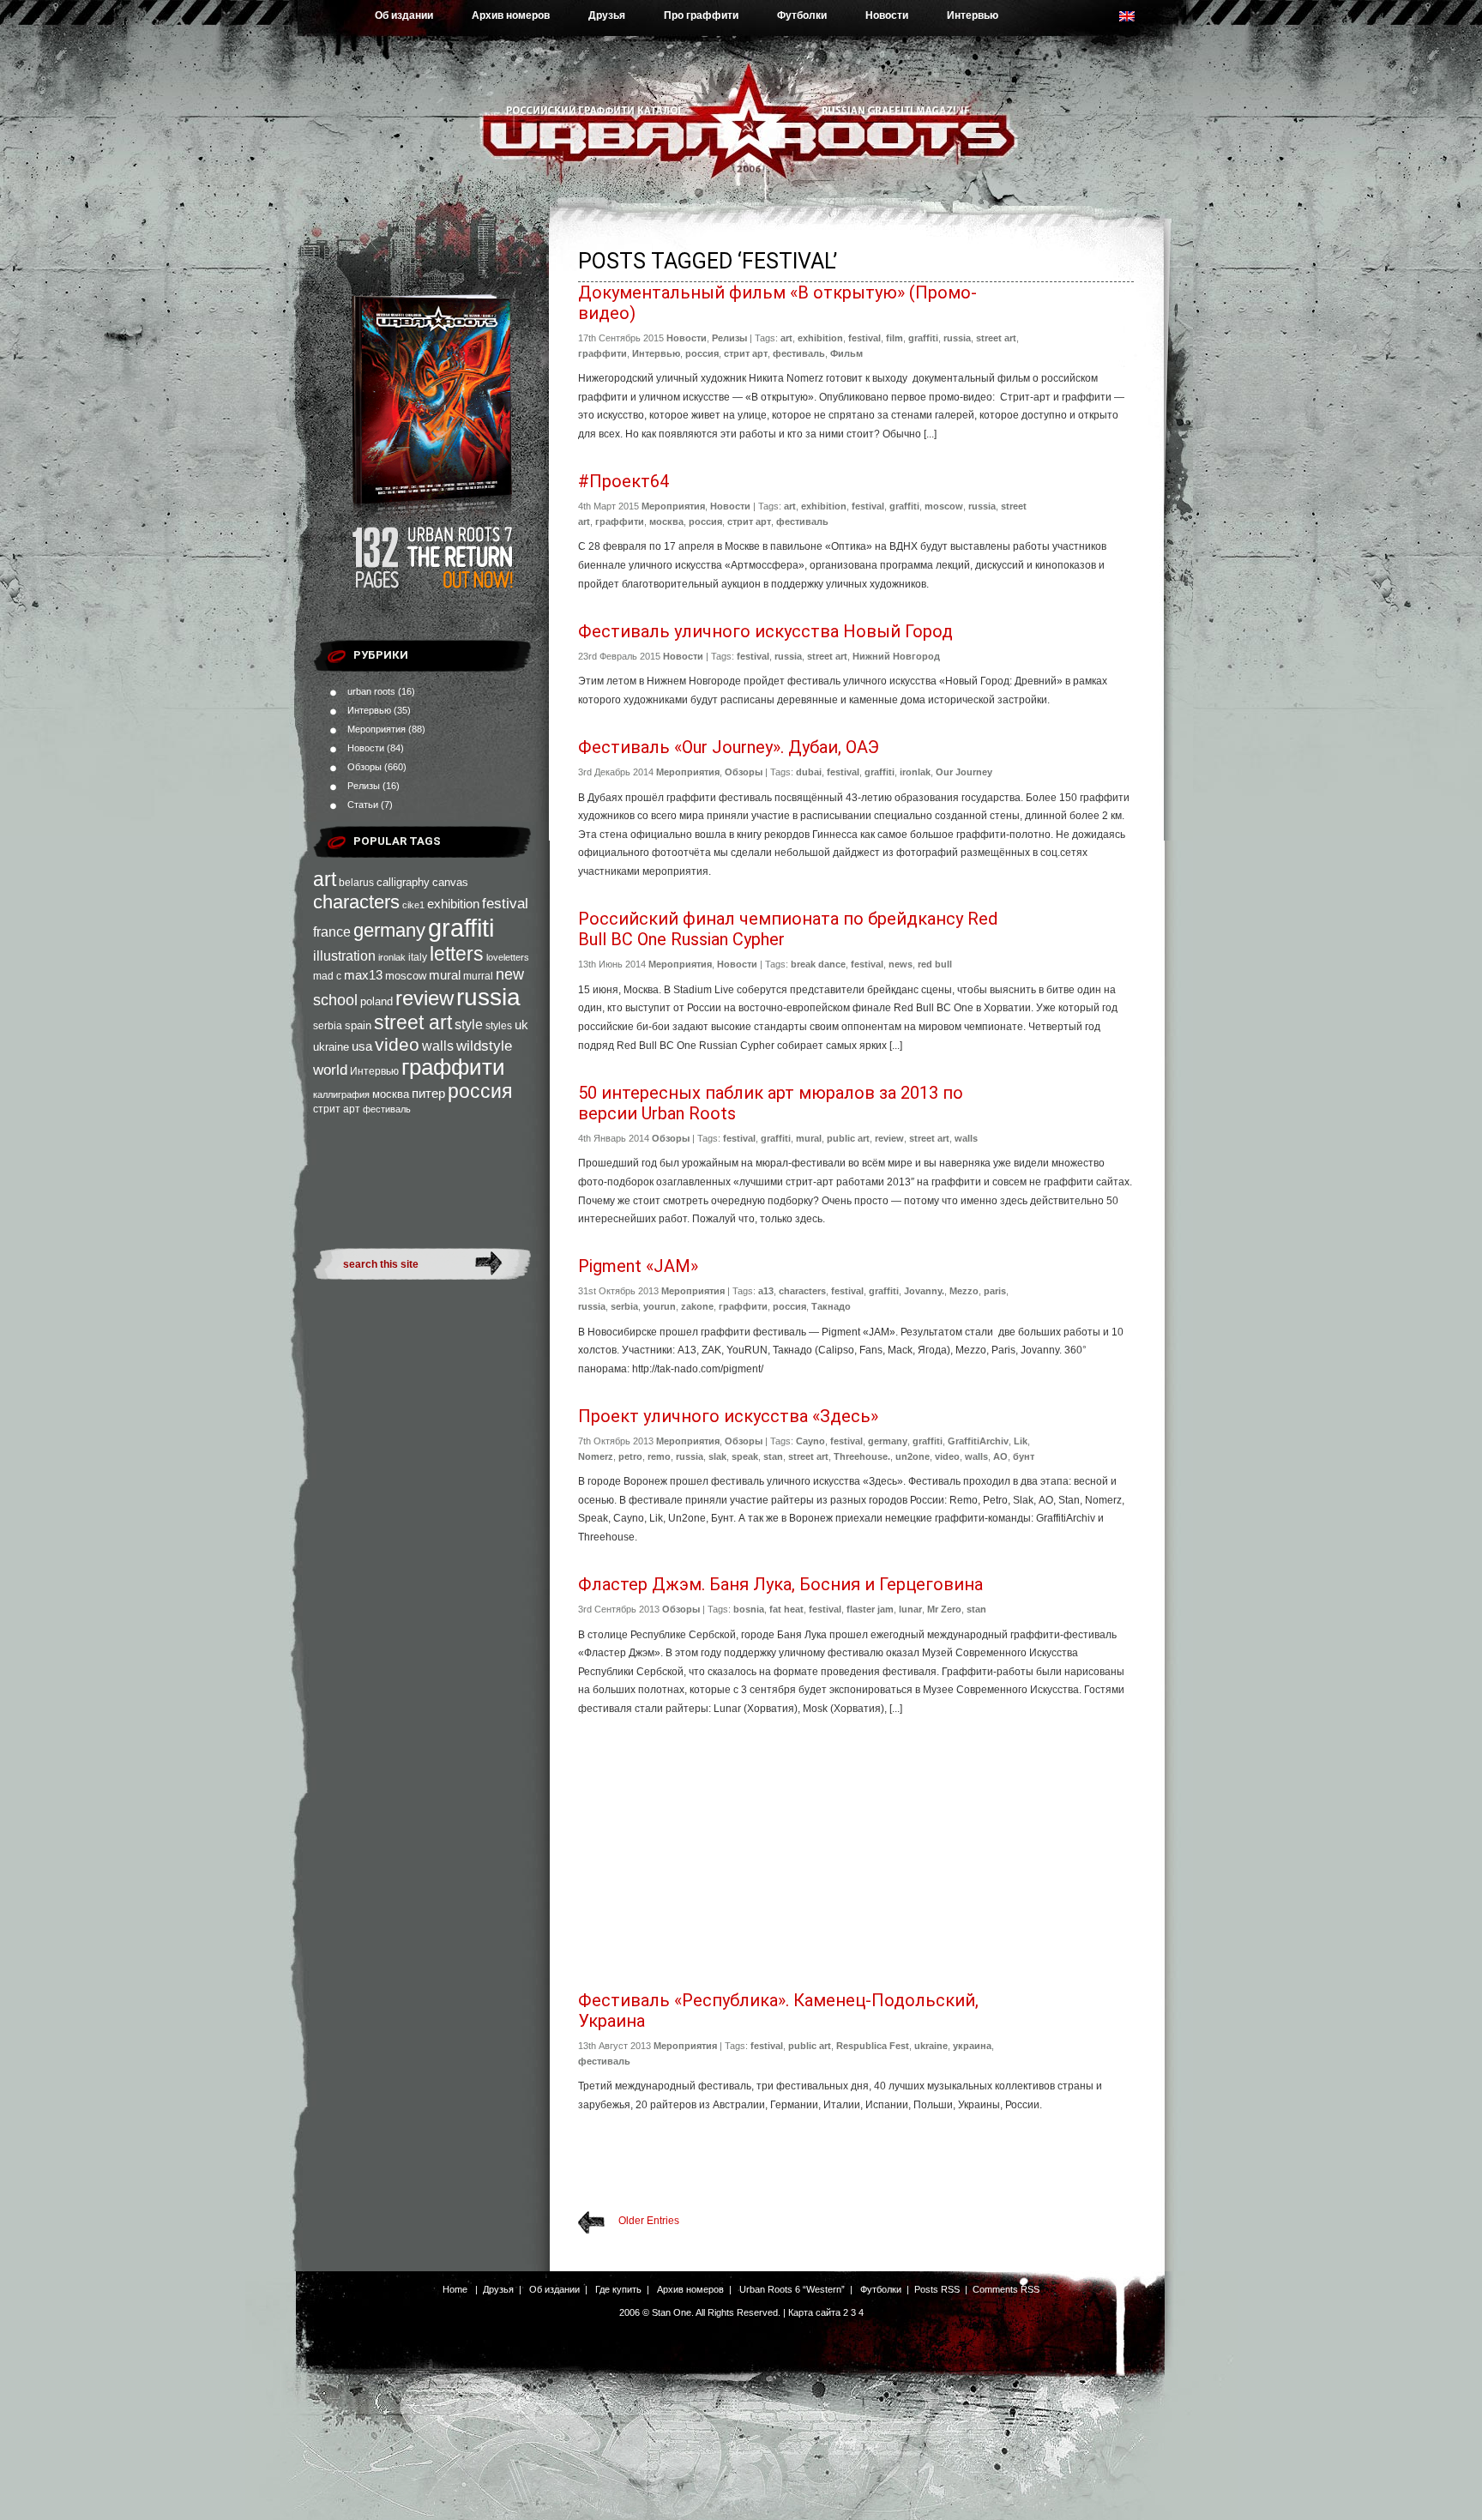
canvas (450, 882)
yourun (660, 1306)
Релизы (364, 786)
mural (445, 975)
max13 (363, 975)
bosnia (749, 1609)
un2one (913, 1456)
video (397, 1044)
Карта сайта (814, 2312)
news (901, 964)
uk (521, 1025)
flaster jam (870, 1609)
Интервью (973, 15)
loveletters (508, 957)
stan (773, 1456)
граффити (453, 1067)
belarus (356, 883)
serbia (328, 1026)
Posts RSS (937, 2289)
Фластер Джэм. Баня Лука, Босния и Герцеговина (780, 1584)
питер (428, 1093)
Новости (887, 15)
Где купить (618, 2289)
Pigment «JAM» (638, 1266)
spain (358, 1025)
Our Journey (964, 772)
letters (457, 954)
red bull (935, 964)
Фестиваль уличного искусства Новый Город (765, 631)
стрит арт (337, 1109)
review (425, 998)
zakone (697, 1306)
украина (972, 2046)
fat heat (786, 1609)
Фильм (846, 353)
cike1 (413, 905)
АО (1000, 1456)
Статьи (363, 805)
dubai (809, 772)
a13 (766, 1291)
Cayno (810, 1441)
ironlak (392, 957)
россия (480, 1091)
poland (377, 1001)
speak (745, 1456)
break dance (818, 964)
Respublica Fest (873, 2046)
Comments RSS (1006, 2289)
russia (488, 997)
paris (995, 1291)
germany (389, 930)
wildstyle (484, 1046)
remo (659, 1456)
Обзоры (364, 767)
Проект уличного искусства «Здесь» (728, 1416)
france (332, 932)
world (330, 1070)
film (895, 338)
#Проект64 (624, 481)
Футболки (802, 15)
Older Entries (649, 2221)
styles (499, 1026)
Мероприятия (377, 729)
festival (505, 903)
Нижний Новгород (896, 656)
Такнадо (831, 1306)
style (469, 1025)
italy (418, 957)
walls (438, 1046)
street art (413, 1022)
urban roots (371, 691)
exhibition (453, 904)
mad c (327, 976)
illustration (344, 956)
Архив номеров (511, 15)
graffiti (461, 928)
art (325, 879)
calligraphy (403, 882)
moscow (406, 976)
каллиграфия (341, 1094)
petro (630, 1456)
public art (848, 1138)
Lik (1021, 1441)
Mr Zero (944, 1609)
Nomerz (596, 1456)
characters (356, 902)
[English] (1136, 21)
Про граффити (701, 15)
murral (478, 976)
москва (391, 1094)
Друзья (607, 15)
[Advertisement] (856, 1857)
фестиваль (387, 1109)
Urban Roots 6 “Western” (792, 2289)
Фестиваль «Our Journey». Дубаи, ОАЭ (729, 747)
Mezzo (964, 1291)
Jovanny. (924, 1291)
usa (362, 1046)
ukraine (331, 1047)
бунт (1024, 1456)
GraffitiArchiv (978, 1441)
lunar (910, 1609)
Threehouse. (862, 1456)
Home (455, 2289)
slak (717, 1456)
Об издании (404, 15)
